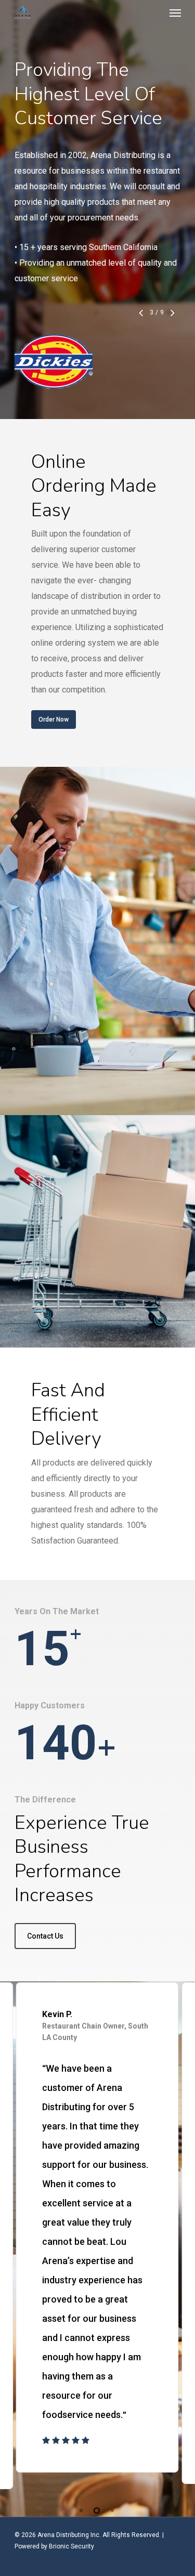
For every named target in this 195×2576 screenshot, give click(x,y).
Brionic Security (71, 2546)
